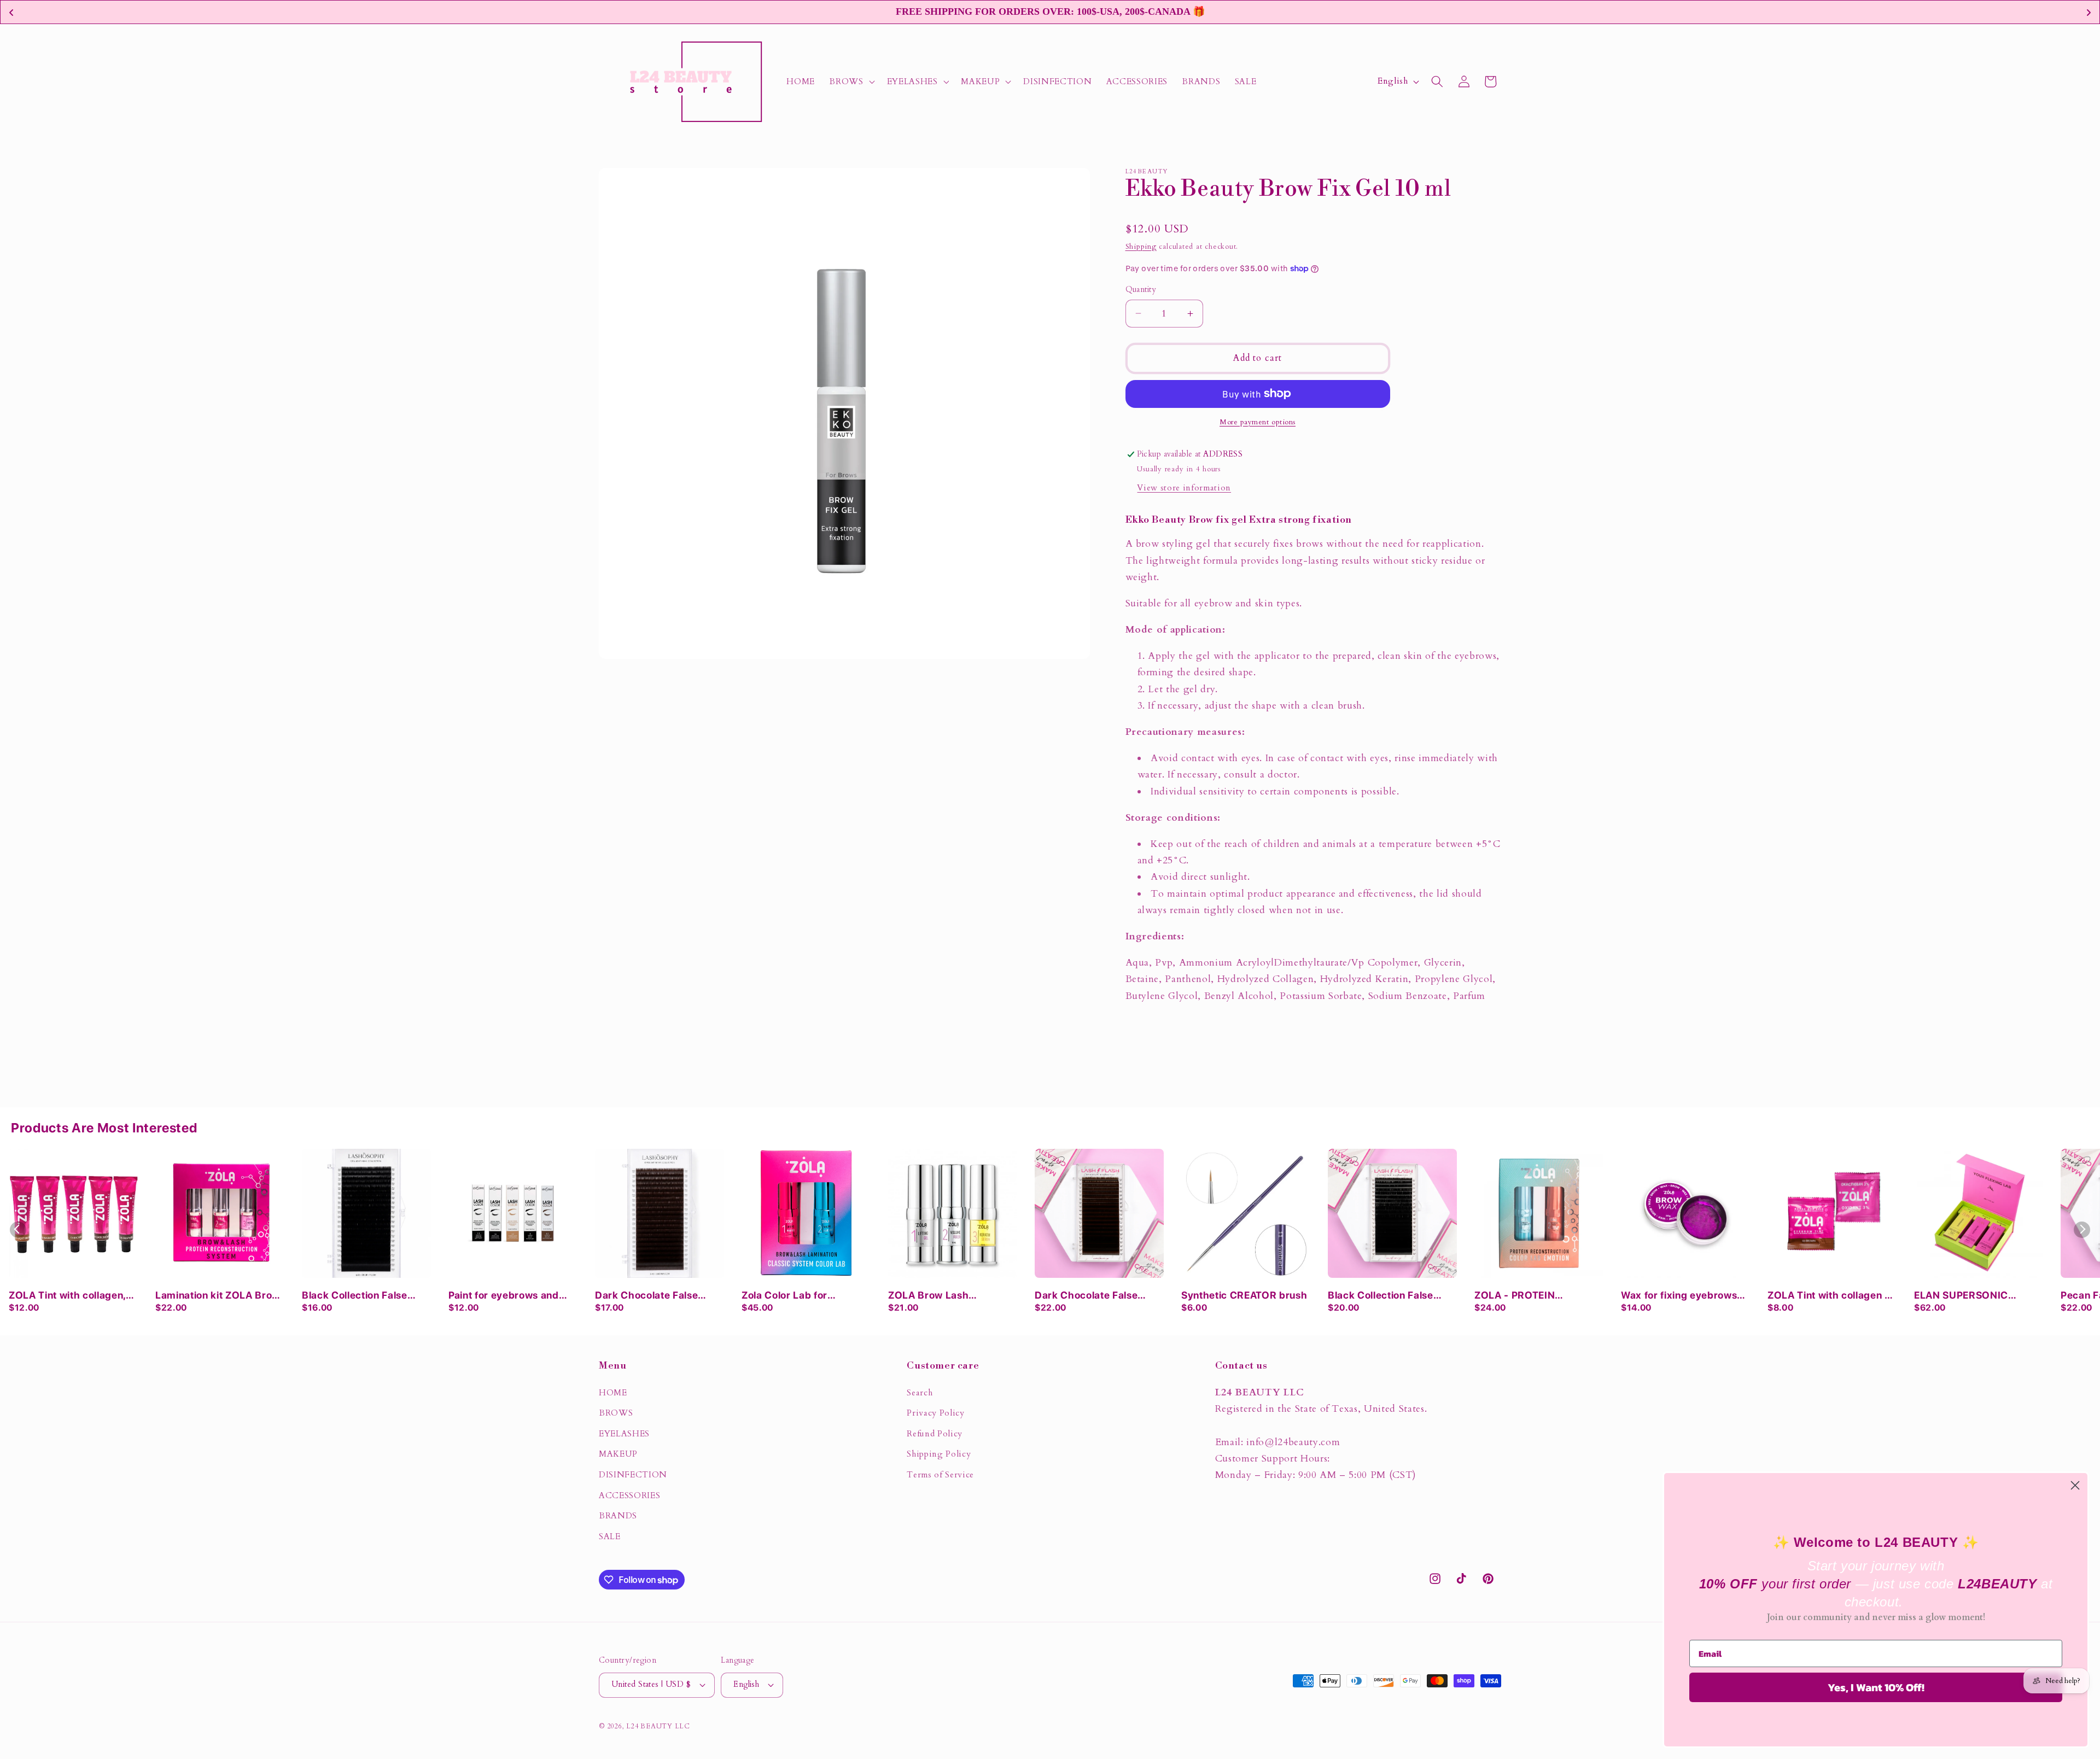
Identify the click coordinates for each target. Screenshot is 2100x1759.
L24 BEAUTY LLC (658, 1726)
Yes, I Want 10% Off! (1876, 1687)
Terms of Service (940, 1475)
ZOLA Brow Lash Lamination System (934, 1296)
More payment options (1258, 422)
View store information (1184, 488)
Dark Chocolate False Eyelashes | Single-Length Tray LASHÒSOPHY (658, 1296)
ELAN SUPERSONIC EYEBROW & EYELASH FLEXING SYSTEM (1968, 1296)
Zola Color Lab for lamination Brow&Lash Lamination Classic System (806, 1296)
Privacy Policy (935, 1413)
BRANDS (618, 1516)
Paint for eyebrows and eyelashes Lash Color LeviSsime (504, 1296)
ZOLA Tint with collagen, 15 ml (67, 1296)
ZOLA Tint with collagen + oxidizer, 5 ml (1830, 1296)
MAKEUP (618, 1454)
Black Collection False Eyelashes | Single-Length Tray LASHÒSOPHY (365, 1296)
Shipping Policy (939, 1454)
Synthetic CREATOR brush (1244, 1295)
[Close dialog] (2075, 1485)
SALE (610, 1537)
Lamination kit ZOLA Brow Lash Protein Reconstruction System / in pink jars (218, 1296)
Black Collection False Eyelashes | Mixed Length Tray (1390, 1296)
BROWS (616, 1413)
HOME (613, 1393)
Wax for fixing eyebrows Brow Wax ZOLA (1679, 1296)
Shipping (1141, 247)
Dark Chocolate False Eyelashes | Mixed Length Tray (1097, 1296)
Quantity (1141, 290)
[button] (851, 81)
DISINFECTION (633, 1475)
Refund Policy (935, 1434)
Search (920, 1393)
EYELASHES (624, 1434)
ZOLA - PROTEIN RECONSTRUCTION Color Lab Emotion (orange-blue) (1536, 1296)
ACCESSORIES (629, 1496)
